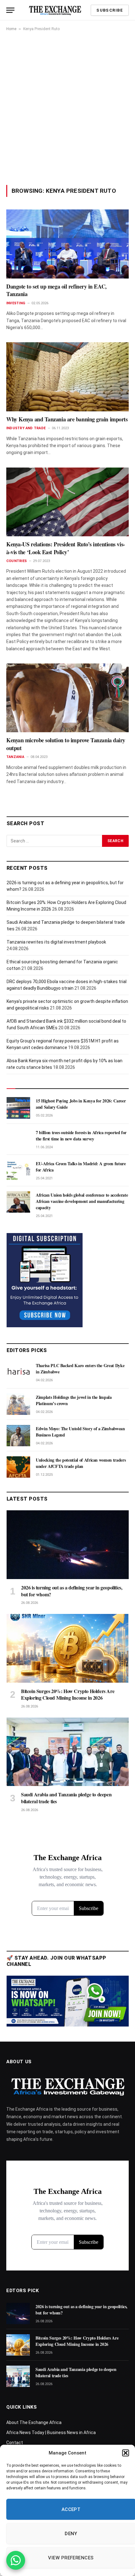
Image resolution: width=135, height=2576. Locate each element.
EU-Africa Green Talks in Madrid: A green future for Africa (81, 1167)
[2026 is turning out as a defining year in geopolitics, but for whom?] (68, 1545)
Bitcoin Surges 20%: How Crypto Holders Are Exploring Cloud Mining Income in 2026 (68, 1694)
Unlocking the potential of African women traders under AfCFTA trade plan (81, 1463)
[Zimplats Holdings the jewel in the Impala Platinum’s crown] (18, 1404)
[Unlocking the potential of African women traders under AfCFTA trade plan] (18, 1467)
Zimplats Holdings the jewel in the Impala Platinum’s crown (74, 1400)
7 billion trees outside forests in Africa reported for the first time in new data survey (81, 1136)
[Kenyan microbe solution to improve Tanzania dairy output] (67, 698)
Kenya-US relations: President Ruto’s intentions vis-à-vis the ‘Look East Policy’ (66, 548)
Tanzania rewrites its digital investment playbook (56, 942)
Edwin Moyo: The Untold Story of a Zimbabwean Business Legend (80, 1432)
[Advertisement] (67, 108)
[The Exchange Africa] (55, 10)
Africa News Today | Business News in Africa (51, 2433)
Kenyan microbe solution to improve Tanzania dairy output (66, 744)
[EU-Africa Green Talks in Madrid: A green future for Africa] (18, 1171)
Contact (15, 2443)
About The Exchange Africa (34, 2422)
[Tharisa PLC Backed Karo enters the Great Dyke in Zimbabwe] (18, 1372)
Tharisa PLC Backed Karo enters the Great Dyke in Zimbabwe (80, 1369)
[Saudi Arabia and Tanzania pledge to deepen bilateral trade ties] (68, 1752)
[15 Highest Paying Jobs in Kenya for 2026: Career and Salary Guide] (18, 1108)
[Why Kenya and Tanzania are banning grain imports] (67, 377)
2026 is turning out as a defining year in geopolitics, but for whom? (72, 1591)
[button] (126, 2453)
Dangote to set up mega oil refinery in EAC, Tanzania (57, 290)
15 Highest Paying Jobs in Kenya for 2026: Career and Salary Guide (81, 1104)
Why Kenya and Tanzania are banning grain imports (67, 419)
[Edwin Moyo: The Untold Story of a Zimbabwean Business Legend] (18, 1436)
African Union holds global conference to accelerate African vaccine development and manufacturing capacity (82, 1201)
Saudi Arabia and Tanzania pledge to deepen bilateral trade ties (66, 1798)
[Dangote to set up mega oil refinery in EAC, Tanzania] (67, 244)
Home (11, 29)
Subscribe (110, 10)
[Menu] (10, 10)
